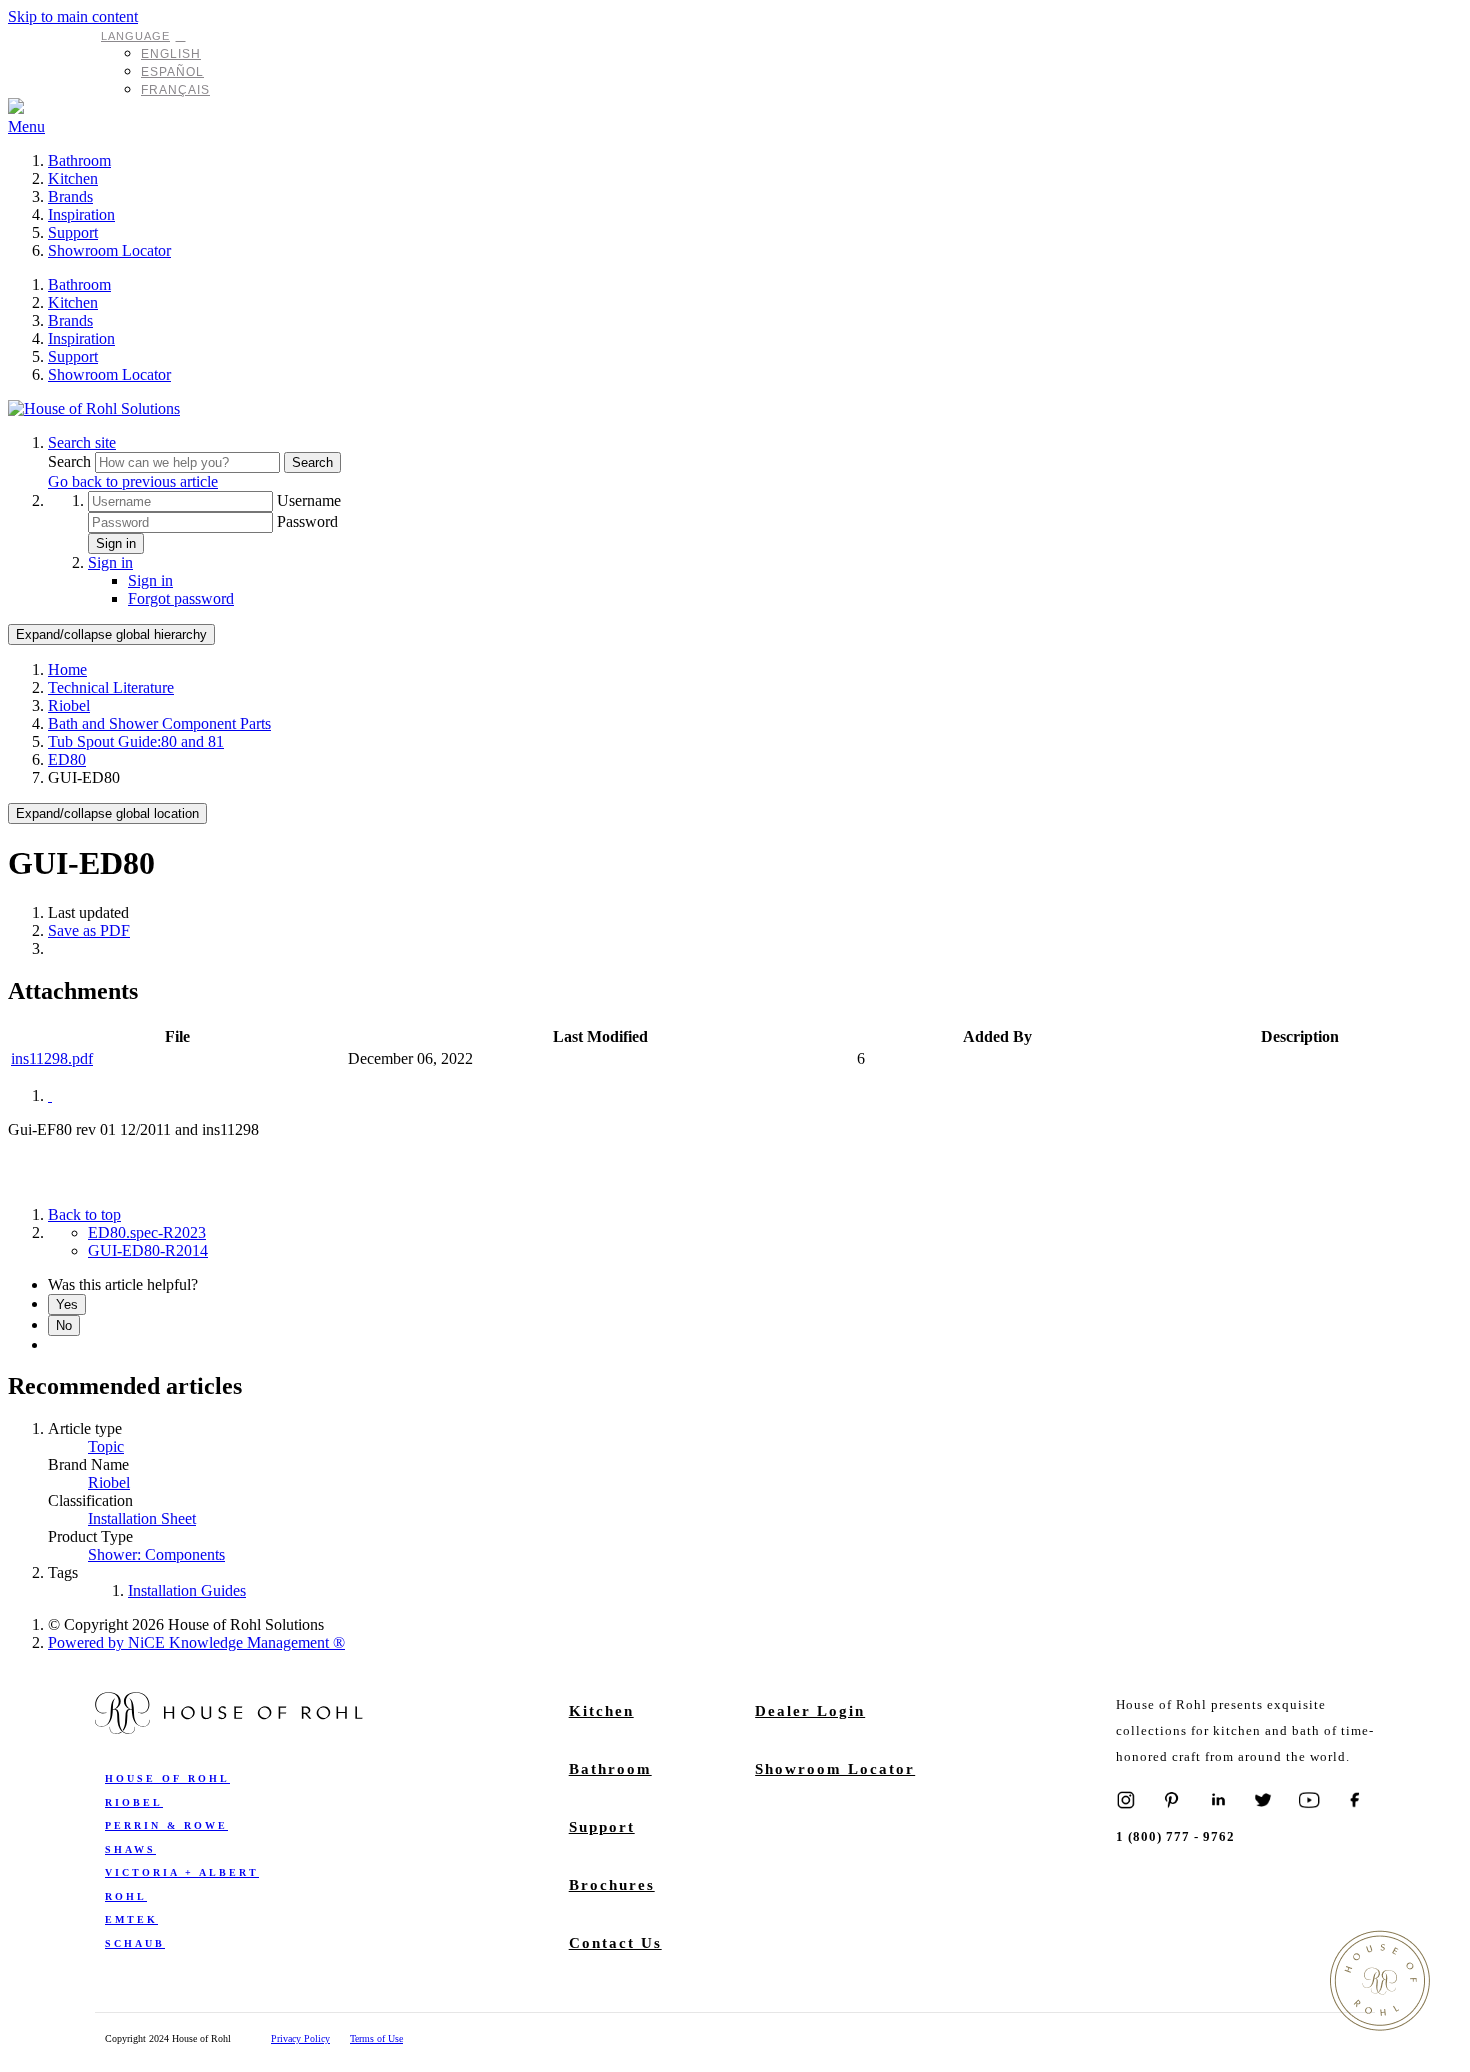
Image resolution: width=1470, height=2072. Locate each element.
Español (172, 72)
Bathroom (79, 160)
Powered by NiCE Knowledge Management (196, 1642)
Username (309, 500)
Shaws (130, 1849)
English (171, 54)
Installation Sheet (142, 1518)
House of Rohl (167, 1778)
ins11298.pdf (52, 1058)
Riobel (69, 705)
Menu (26, 126)
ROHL (126, 1896)
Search (71, 461)
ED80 (67, 759)
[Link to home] (94, 408)
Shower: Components (156, 1554)
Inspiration (81, 214)
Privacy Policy (300, 2038)
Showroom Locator (109, 250)
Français (175, 90)
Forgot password (181, 598)
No (64, 1325)
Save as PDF (89, 930)
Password (307, 521)
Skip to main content (73, 16)
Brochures (612, 1885)
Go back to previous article (133, 481)
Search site (82, 442)
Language (135, 36)
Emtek (131, 1919)
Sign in (116, 543)
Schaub (135, 1943)
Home (67, 669)
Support (73, 232)
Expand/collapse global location (107, 813)
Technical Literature (111, 687)
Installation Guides (187, 1590)
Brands (70, 196)
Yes (67, 1304)
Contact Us (615, 1943)
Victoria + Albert (182, 1872)
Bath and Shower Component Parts (159, 723)
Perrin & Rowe (166, 1825)
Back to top (84, 1214)
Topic (106, 1446)
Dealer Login (810, 1711)
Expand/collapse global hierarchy (111, 634)
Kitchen (73, 178)
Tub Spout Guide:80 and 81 (136, 741)
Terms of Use (376, 2038)
